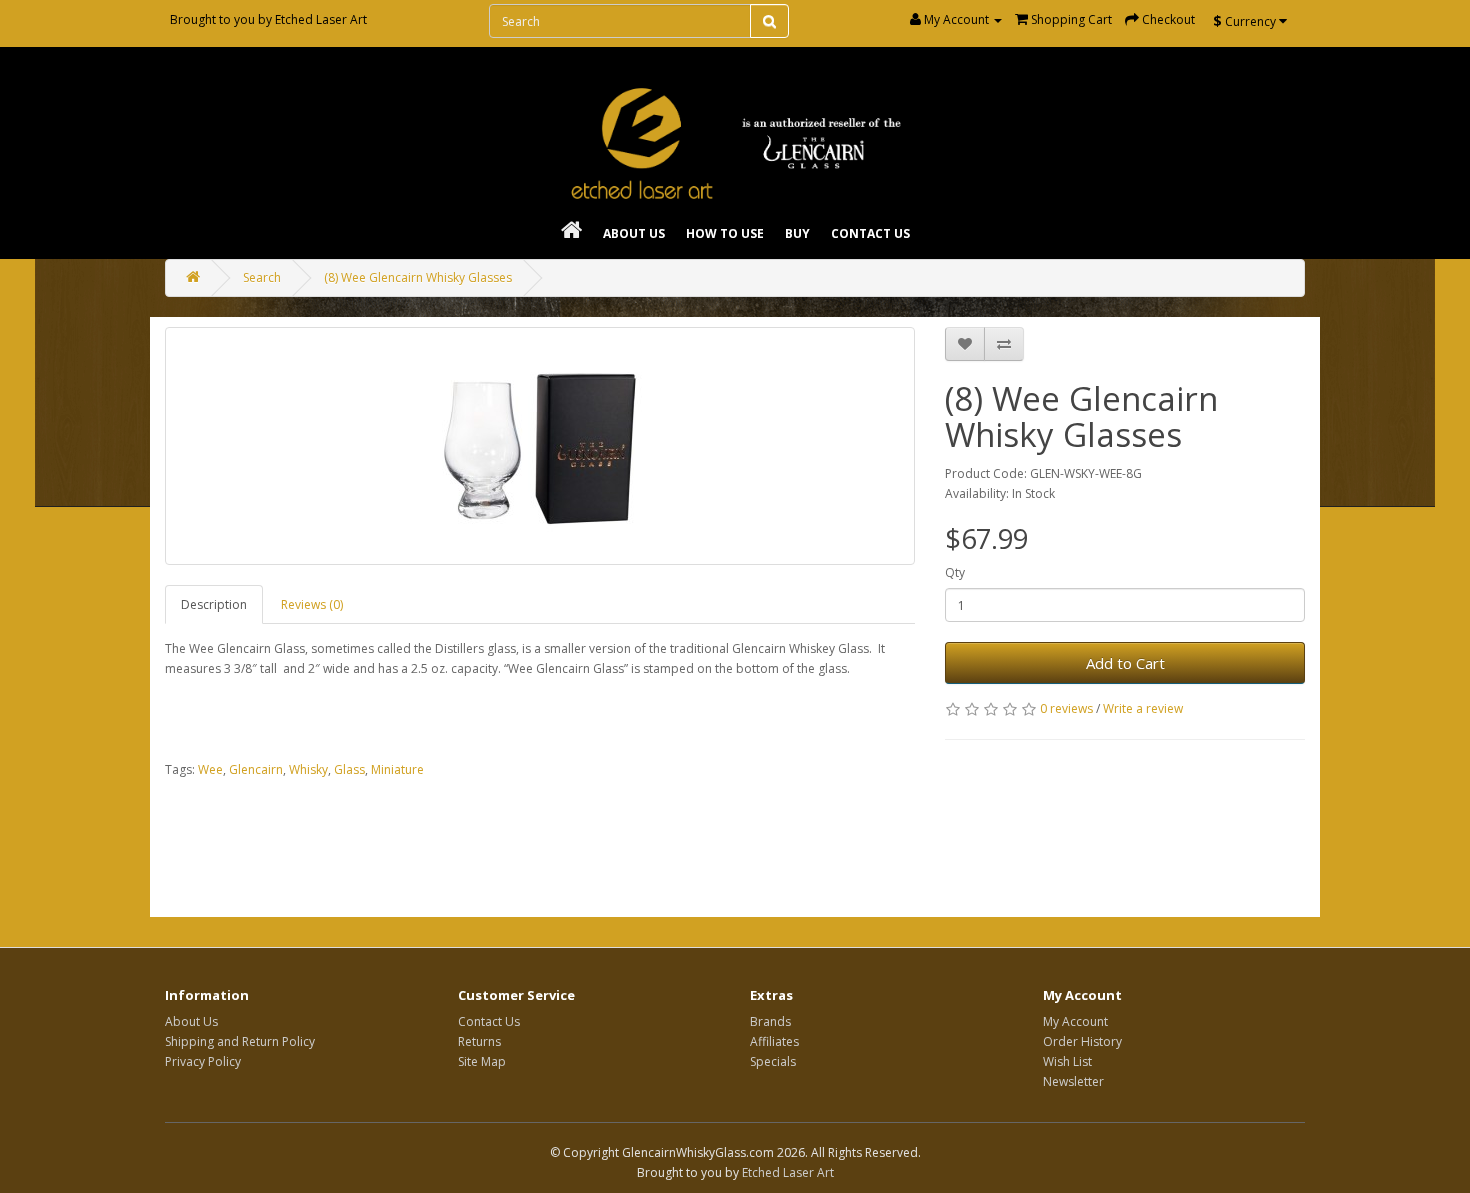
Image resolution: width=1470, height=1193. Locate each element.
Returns (479, 1041)
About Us (634, 233)
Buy (797, 233)
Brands (770, 1021)
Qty (955, 572)
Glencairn (256, 769)
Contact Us (870, 233)
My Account (1075, 1021)
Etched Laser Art (321, 19)
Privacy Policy (203, 1061)
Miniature (397, 769)
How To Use (725, 233)
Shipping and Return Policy (240, 1041)
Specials (773, 1061)
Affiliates (774, 1041)
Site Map (482, 1061)
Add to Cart (1125, 663)
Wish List (1067, 1061)
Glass (349, 769)
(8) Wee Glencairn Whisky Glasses (418, 277)
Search (262, 277)
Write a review (1143, 708)
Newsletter (1073, 1081)
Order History (1082, 1041)
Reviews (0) (312, 604)
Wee (210, 769)
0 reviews (1066, 708)
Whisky (308, 769)
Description (214, 604)
